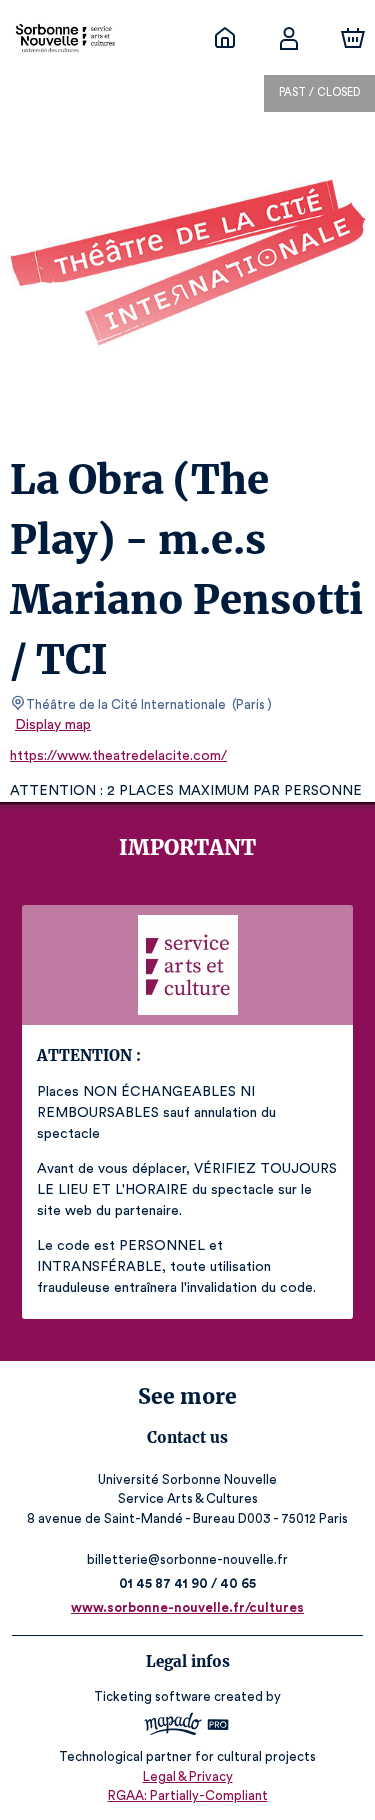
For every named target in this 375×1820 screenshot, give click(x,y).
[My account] (289, 38)
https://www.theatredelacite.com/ (118, 756)
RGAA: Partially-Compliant (188, 1795)
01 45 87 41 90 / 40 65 (187, 1583)
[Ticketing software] (187, 1726)
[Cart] (353, 38)
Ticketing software (152, 1696)
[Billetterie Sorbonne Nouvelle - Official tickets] (225, 38)
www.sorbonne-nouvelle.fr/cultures (187, 1607)
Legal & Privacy (188, 1776)
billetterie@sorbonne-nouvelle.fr (187, 1559)
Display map (53, 725)
